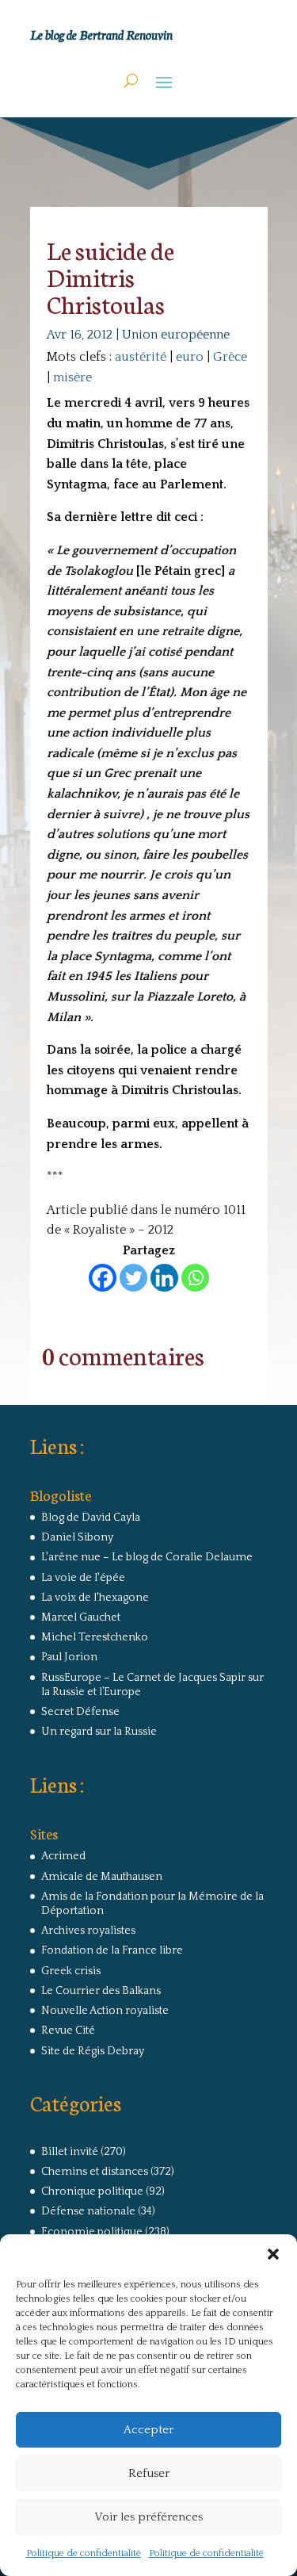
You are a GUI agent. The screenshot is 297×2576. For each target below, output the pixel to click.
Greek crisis (71, 1971)
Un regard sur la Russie (99, 1732)
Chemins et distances (95, 2172)
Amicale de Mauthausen (102, 1877)
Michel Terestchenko (95, 1637)
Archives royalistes (88, 1931)
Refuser (149, 2473)
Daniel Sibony (77, 1537)
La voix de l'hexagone (95, 1598)
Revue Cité (68, 2031)
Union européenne (176, 335)
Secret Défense (80, 1712)
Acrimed (63, 1856)
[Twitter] (133, 1278)
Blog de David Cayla (91, 1518)
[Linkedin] (164, 1278)
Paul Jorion (69, 1657)
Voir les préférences (148, 2517)
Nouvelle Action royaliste (105, 2011)
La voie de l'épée (83, 1578)
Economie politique (92, 2232)
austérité (141, 357)
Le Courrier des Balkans (101, 1991)
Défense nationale (88, 2211)
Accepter (148, 2430)
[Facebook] (103, 1278)
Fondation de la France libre (112, 1950)
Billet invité (70, 2152)
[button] (273, 2254)
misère (72, 377)
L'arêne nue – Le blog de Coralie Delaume (147, 1557)
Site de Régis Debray (93, 2051)
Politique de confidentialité (84, 2553)
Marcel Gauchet (81, 1617)
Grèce (230, 357)
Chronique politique (92, 2191)
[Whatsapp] (195, 1278)
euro (190, 357)
